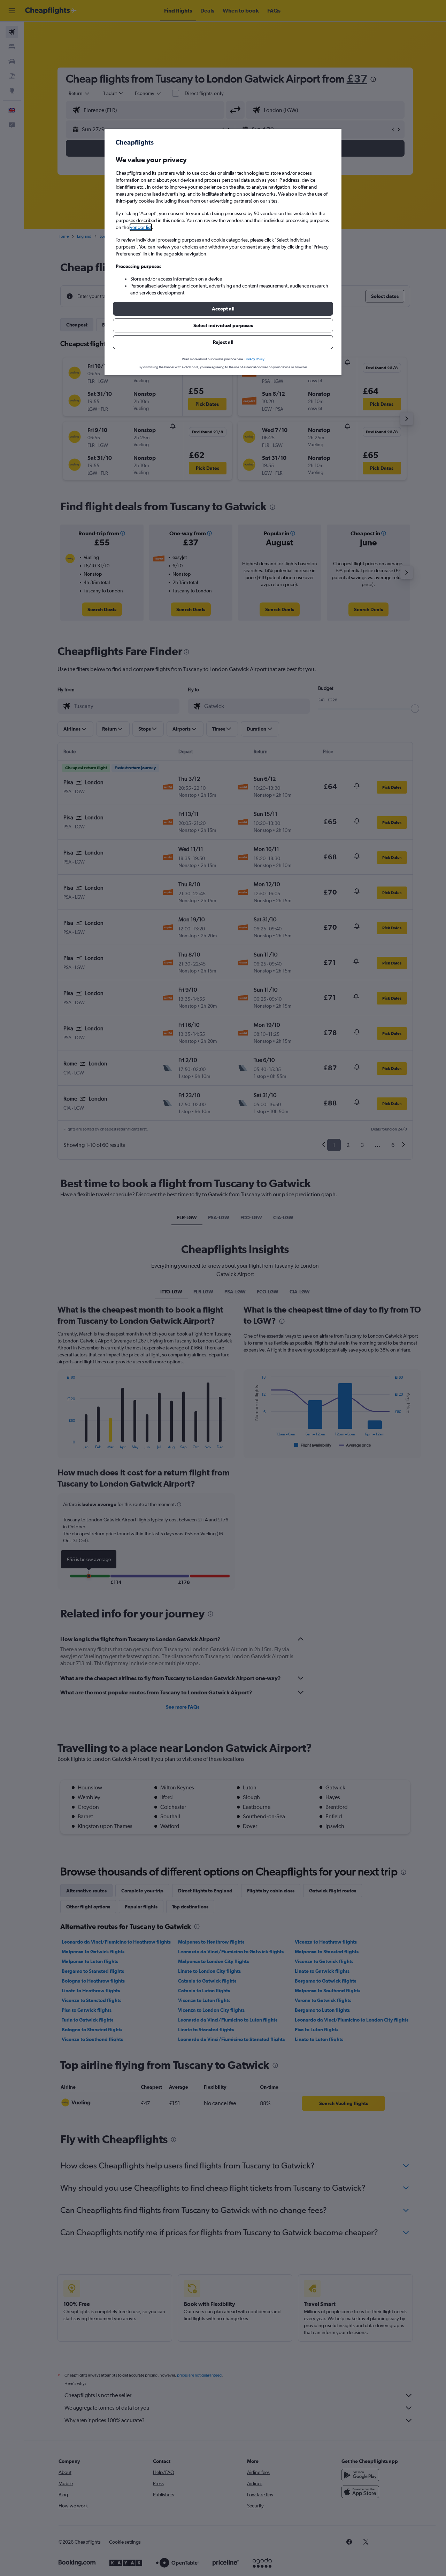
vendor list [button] (141, 227)
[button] (223, 309)
